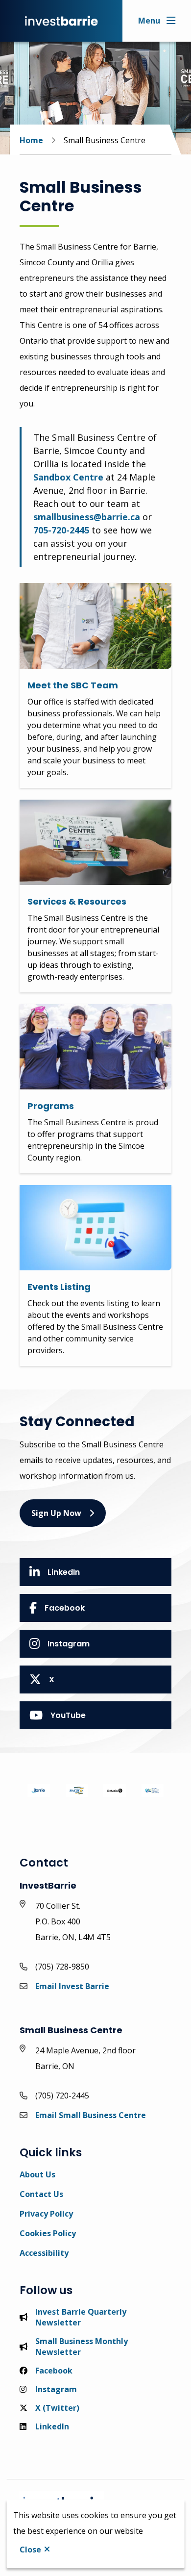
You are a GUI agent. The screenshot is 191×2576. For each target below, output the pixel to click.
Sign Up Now (56, 1513)
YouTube (68, 1715)
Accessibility (44, 2253)
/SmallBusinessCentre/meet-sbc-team (95, 589)
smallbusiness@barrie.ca (87, 517)
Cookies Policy (48, 2233)
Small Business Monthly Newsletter (82, 2347)
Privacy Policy (46, 2214)
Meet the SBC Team (73, 685)
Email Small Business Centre (91, 2115)
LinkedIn (64, 1572)
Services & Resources (77, 901)
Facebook (65, 1608)
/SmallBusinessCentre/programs (84, 1010)
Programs (51, 1106)
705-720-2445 (61, 530)
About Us (37, 2174)
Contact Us (41, 2194)
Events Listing (59, 1287)
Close (30, 2550)
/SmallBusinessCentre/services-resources (82, 811)
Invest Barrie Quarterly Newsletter (81, 2317)
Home (31, 140)
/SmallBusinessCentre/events (78, 1191)
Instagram (69, 1644)
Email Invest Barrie (72, 1986)
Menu (149, 21)
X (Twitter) (57, 2408)
